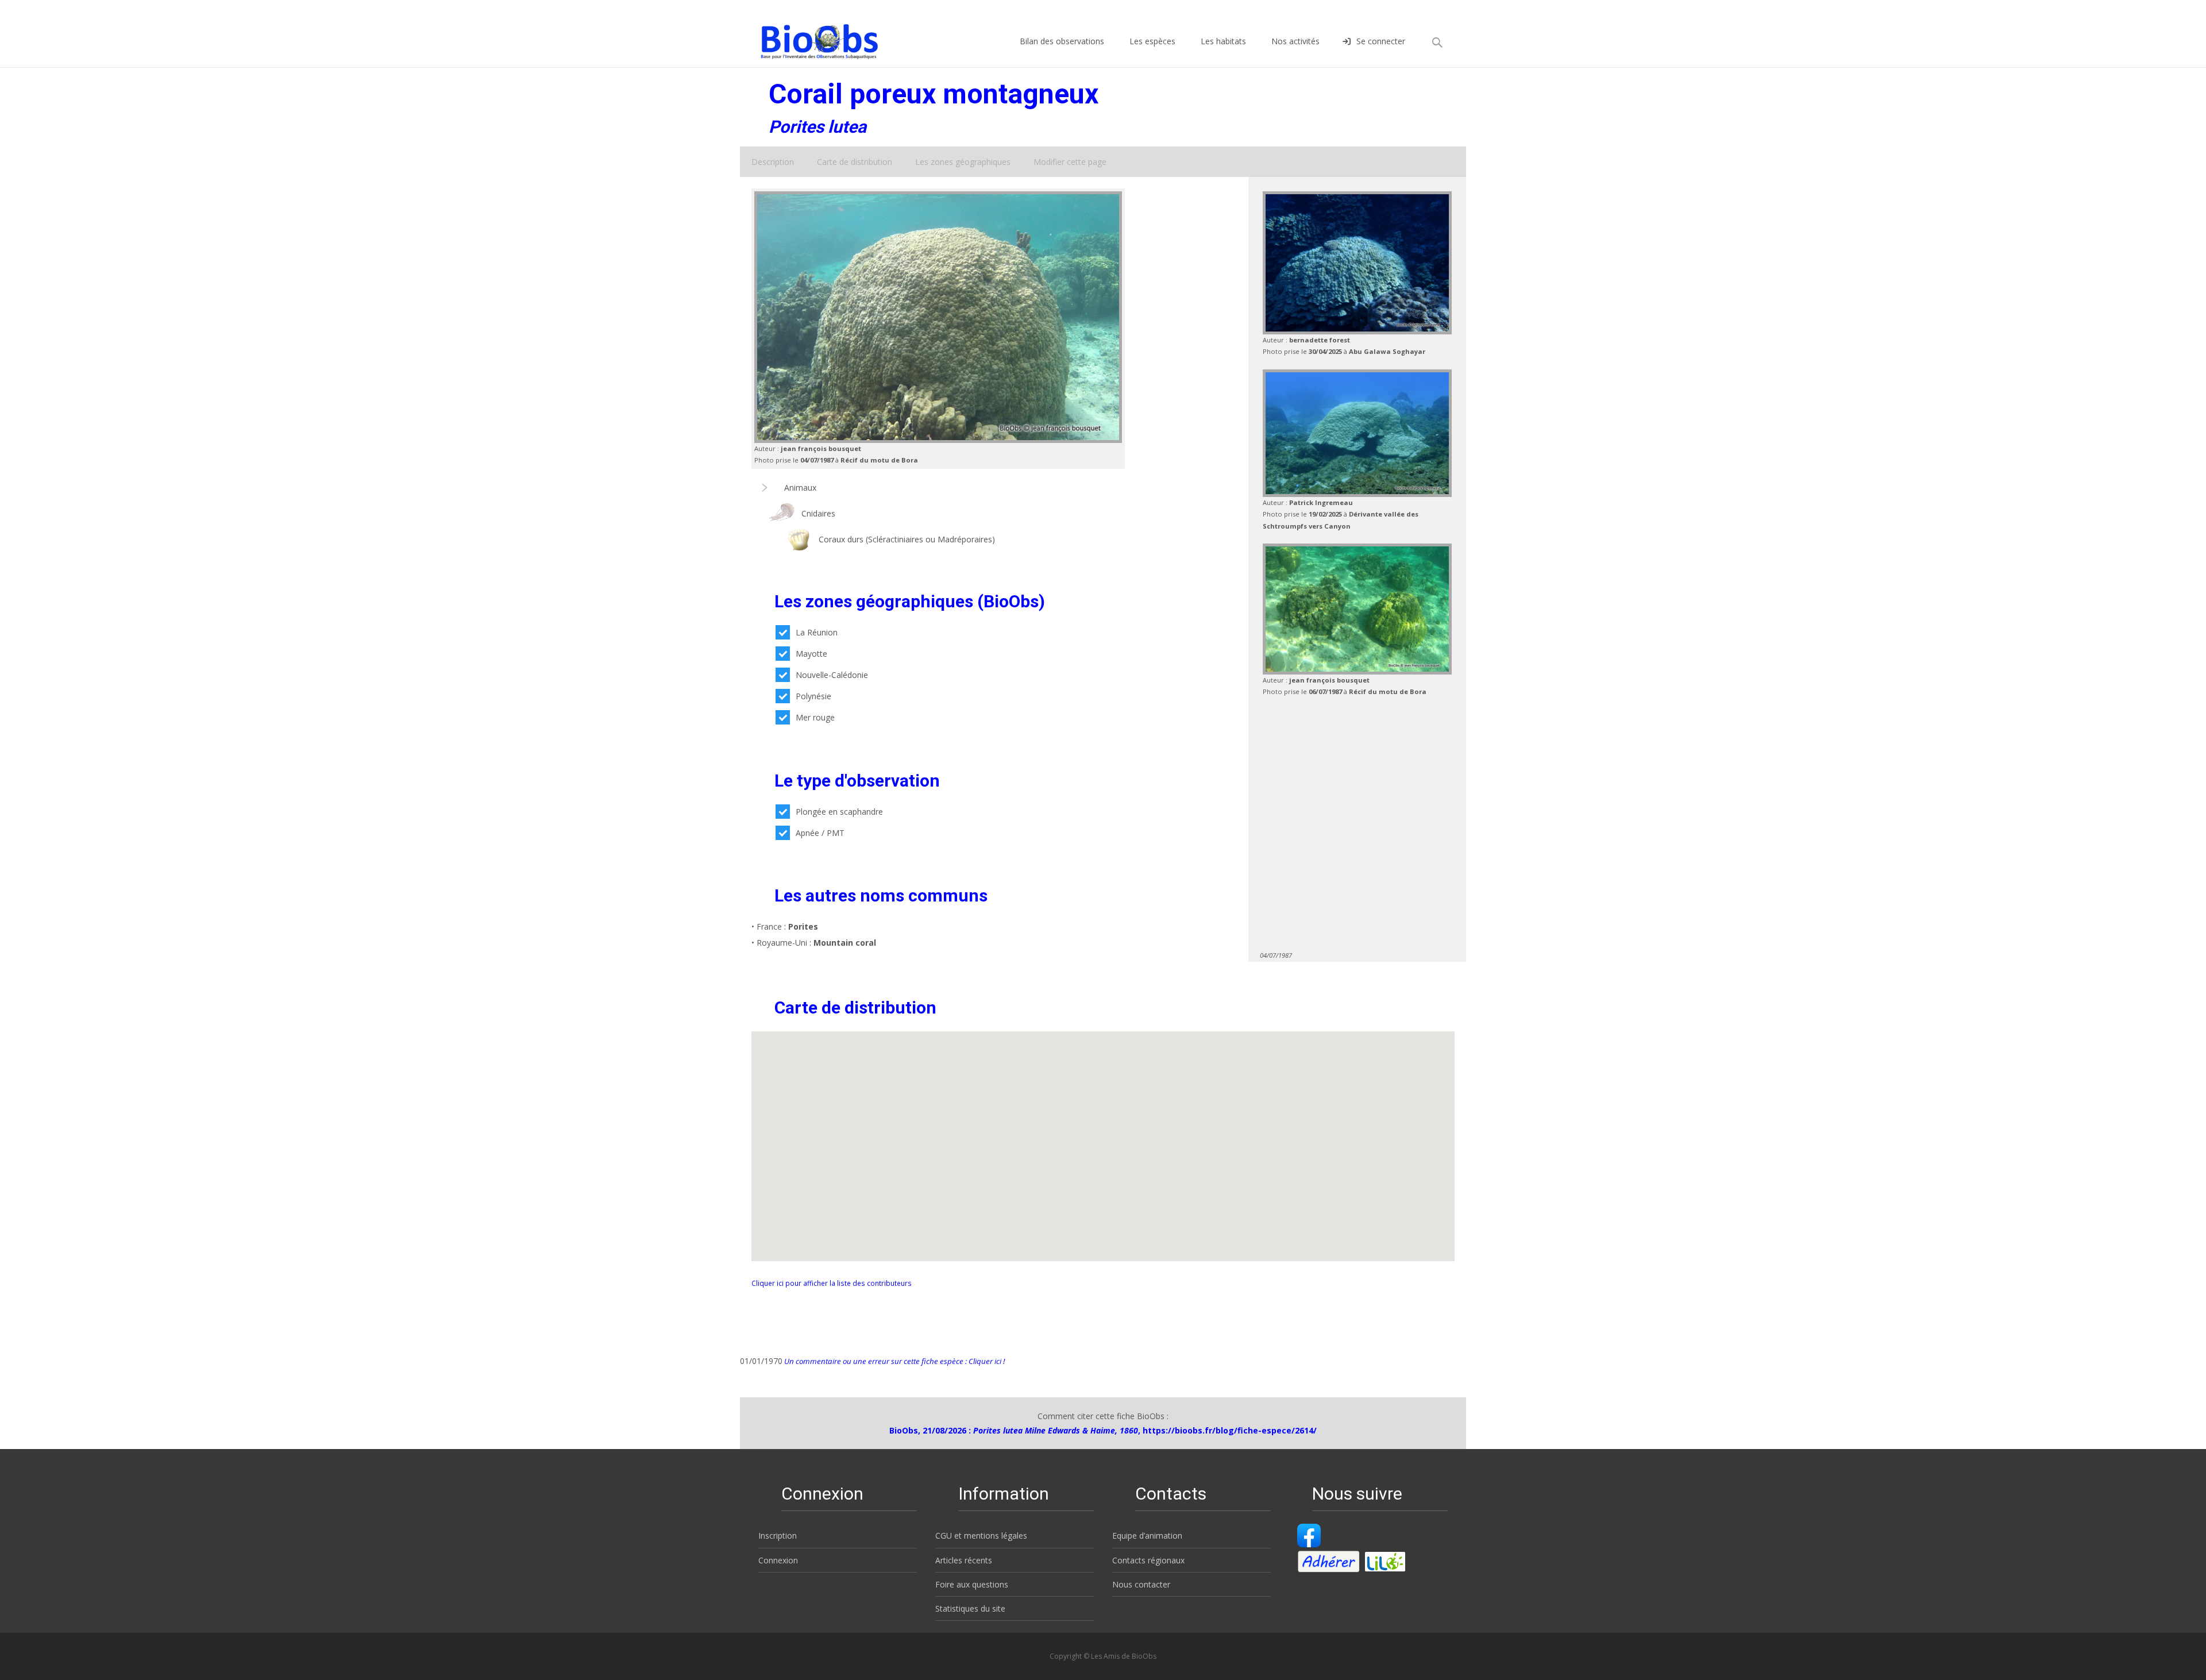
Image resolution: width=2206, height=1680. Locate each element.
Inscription (778, 1535)
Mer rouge (815, 717)
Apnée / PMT (820, 833)
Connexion (778, 1560)
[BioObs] (810, 38)
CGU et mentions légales (981, 1535)
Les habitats (1223, 41)
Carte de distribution (855, 162)
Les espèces (1152, 41)
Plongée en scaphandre (839, 812)
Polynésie (813, 696)
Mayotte (811, 654)
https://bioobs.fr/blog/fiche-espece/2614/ (1230, 1430)
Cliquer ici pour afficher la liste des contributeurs (832, 1283)
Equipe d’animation (1147, 1535)
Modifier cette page (1070, 162)
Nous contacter (1141, 1584)
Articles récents (964, 1560)
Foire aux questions (972, 1584)
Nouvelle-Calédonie (832, 675)
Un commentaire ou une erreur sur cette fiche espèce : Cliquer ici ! (894, 1361)
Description (773, 162)
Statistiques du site (970, 1608)
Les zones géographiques (963, 162)
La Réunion (817, 632)
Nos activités (1295, 41)
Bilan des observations (1062, 41)
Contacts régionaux (1148, 1560)
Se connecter (1381, 41)
